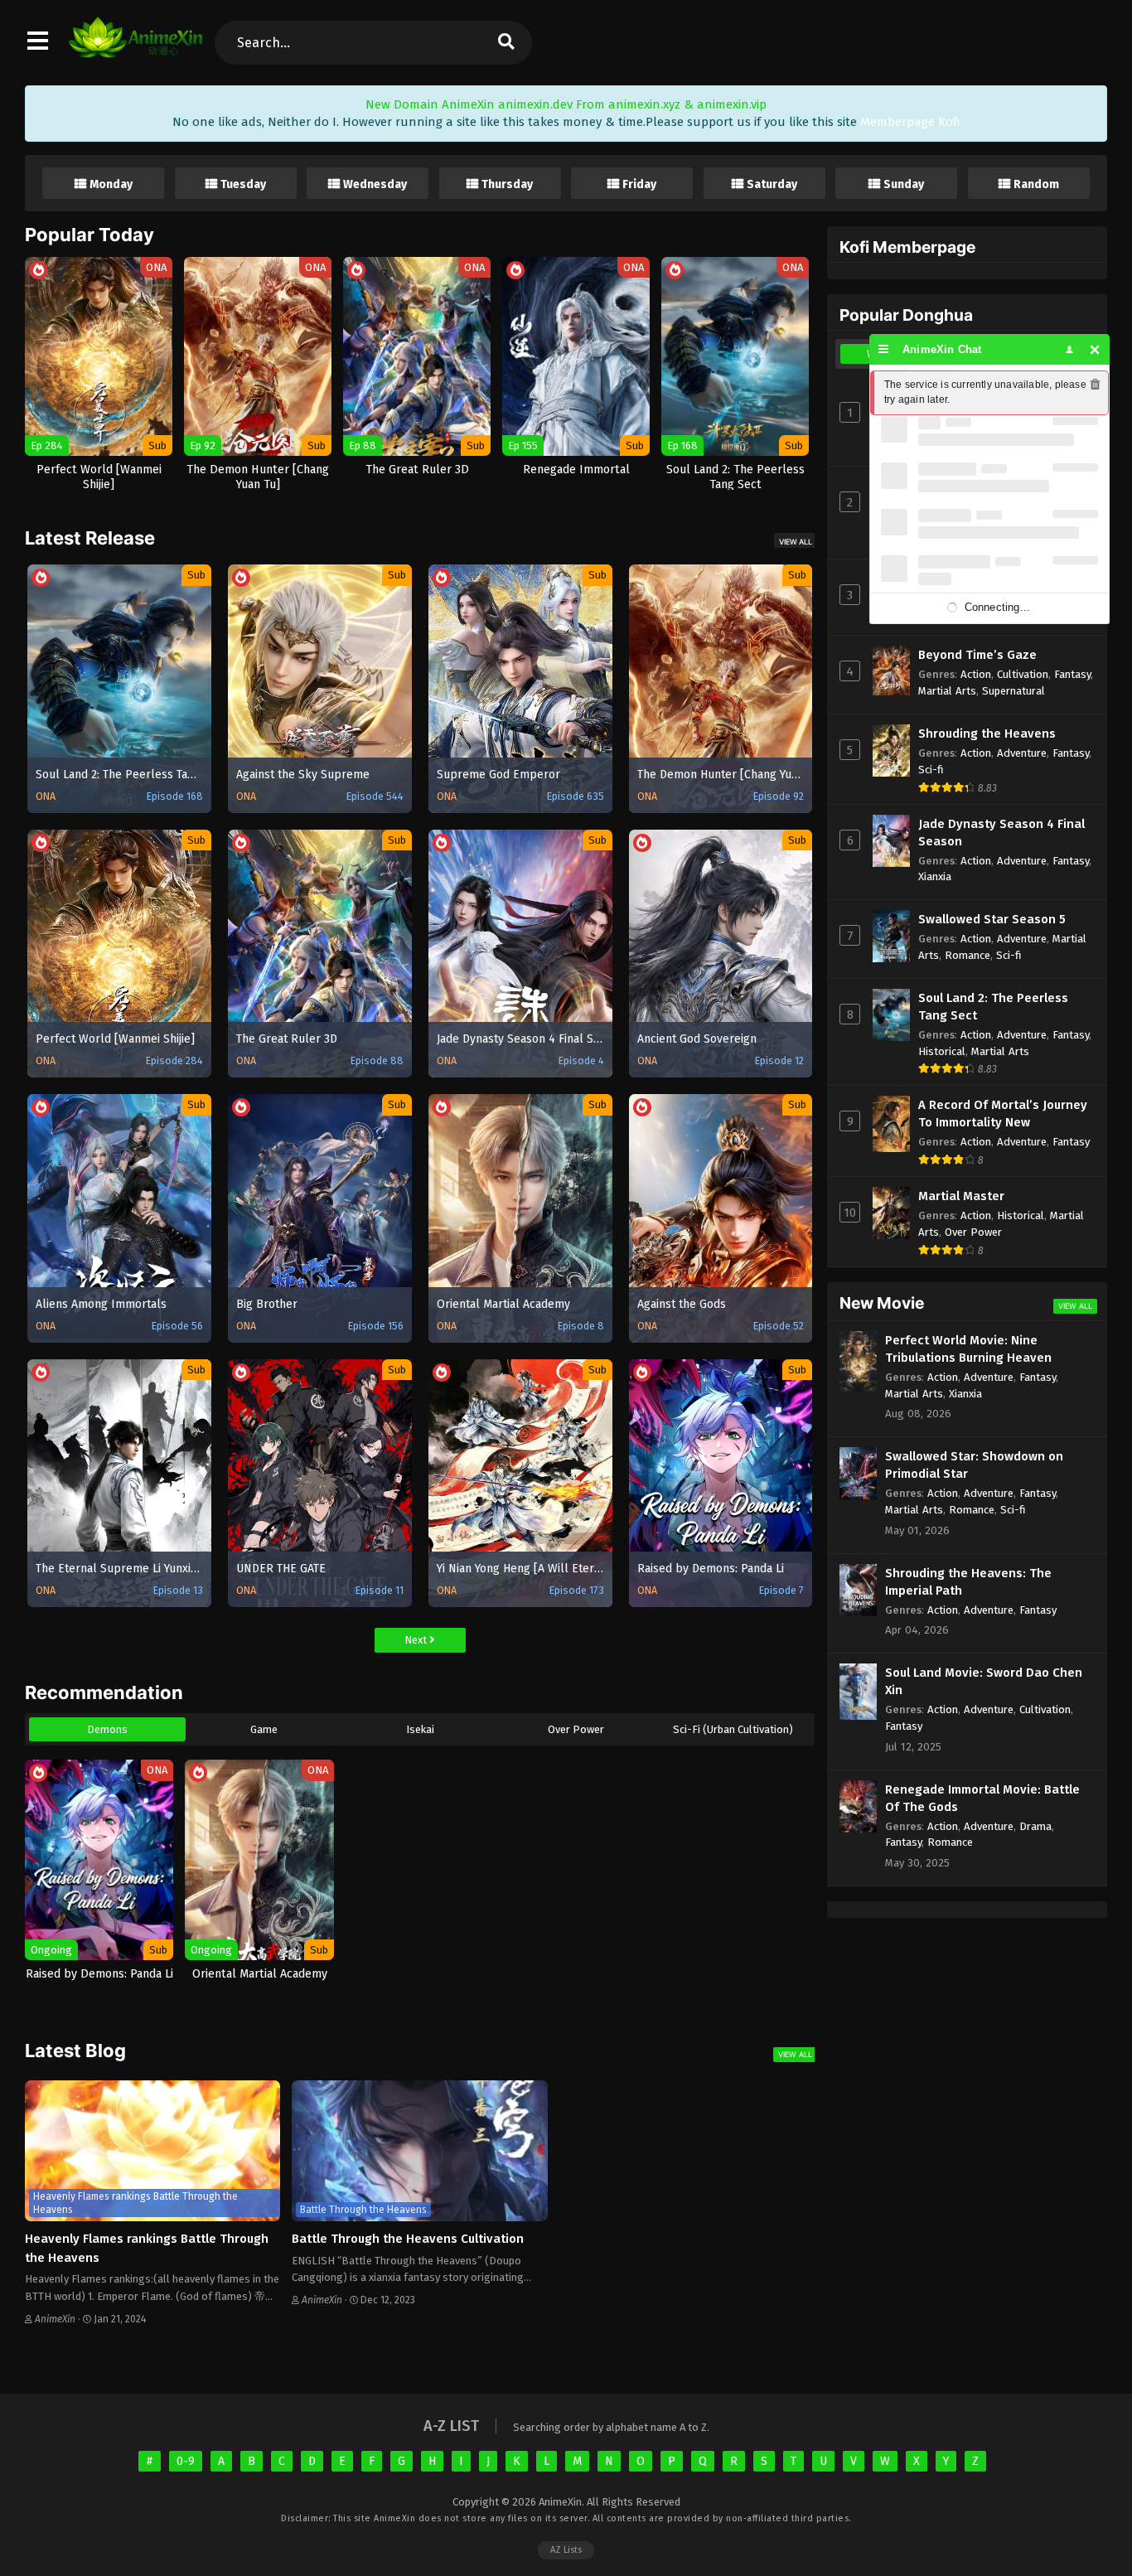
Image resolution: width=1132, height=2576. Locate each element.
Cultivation (1023, 674)
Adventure (1022, 753)
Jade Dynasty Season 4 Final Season (1001, 833)
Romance (968, 955)
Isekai (420, 1729)
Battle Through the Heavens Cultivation (408, 2239)
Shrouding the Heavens (987, 734)
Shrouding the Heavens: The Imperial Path (968, 1582)
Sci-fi (931, 770)
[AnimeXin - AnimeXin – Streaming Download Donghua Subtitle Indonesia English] (135, 50)
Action (976, 674)
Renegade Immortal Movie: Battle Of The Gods (982, 1798)
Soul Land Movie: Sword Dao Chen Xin (984, 1681)
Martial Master (961, 1196)
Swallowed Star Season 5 (992, 919)
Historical (942, 1051)
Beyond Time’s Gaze (977, 655)
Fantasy (1072, 674)
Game (264, 1729)
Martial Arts (947, 691)
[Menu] (884, 349)
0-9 (186, 2461)
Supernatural (1013, 691)
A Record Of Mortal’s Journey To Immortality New (1003, 1114)
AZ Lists (566, 2550)
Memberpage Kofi (910, 122)
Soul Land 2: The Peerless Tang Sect (993, 1007)
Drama (1035, 1826)
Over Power (576, 1729)
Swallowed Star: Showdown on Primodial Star (974, 1465)
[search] (506, 43)
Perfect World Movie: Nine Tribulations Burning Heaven (968, 1349)
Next (417, 1640)
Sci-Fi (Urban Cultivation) (733, 1729)
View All (796, 542)
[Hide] (1095, 349)
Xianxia (935, 876)
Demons (107, 1729)
